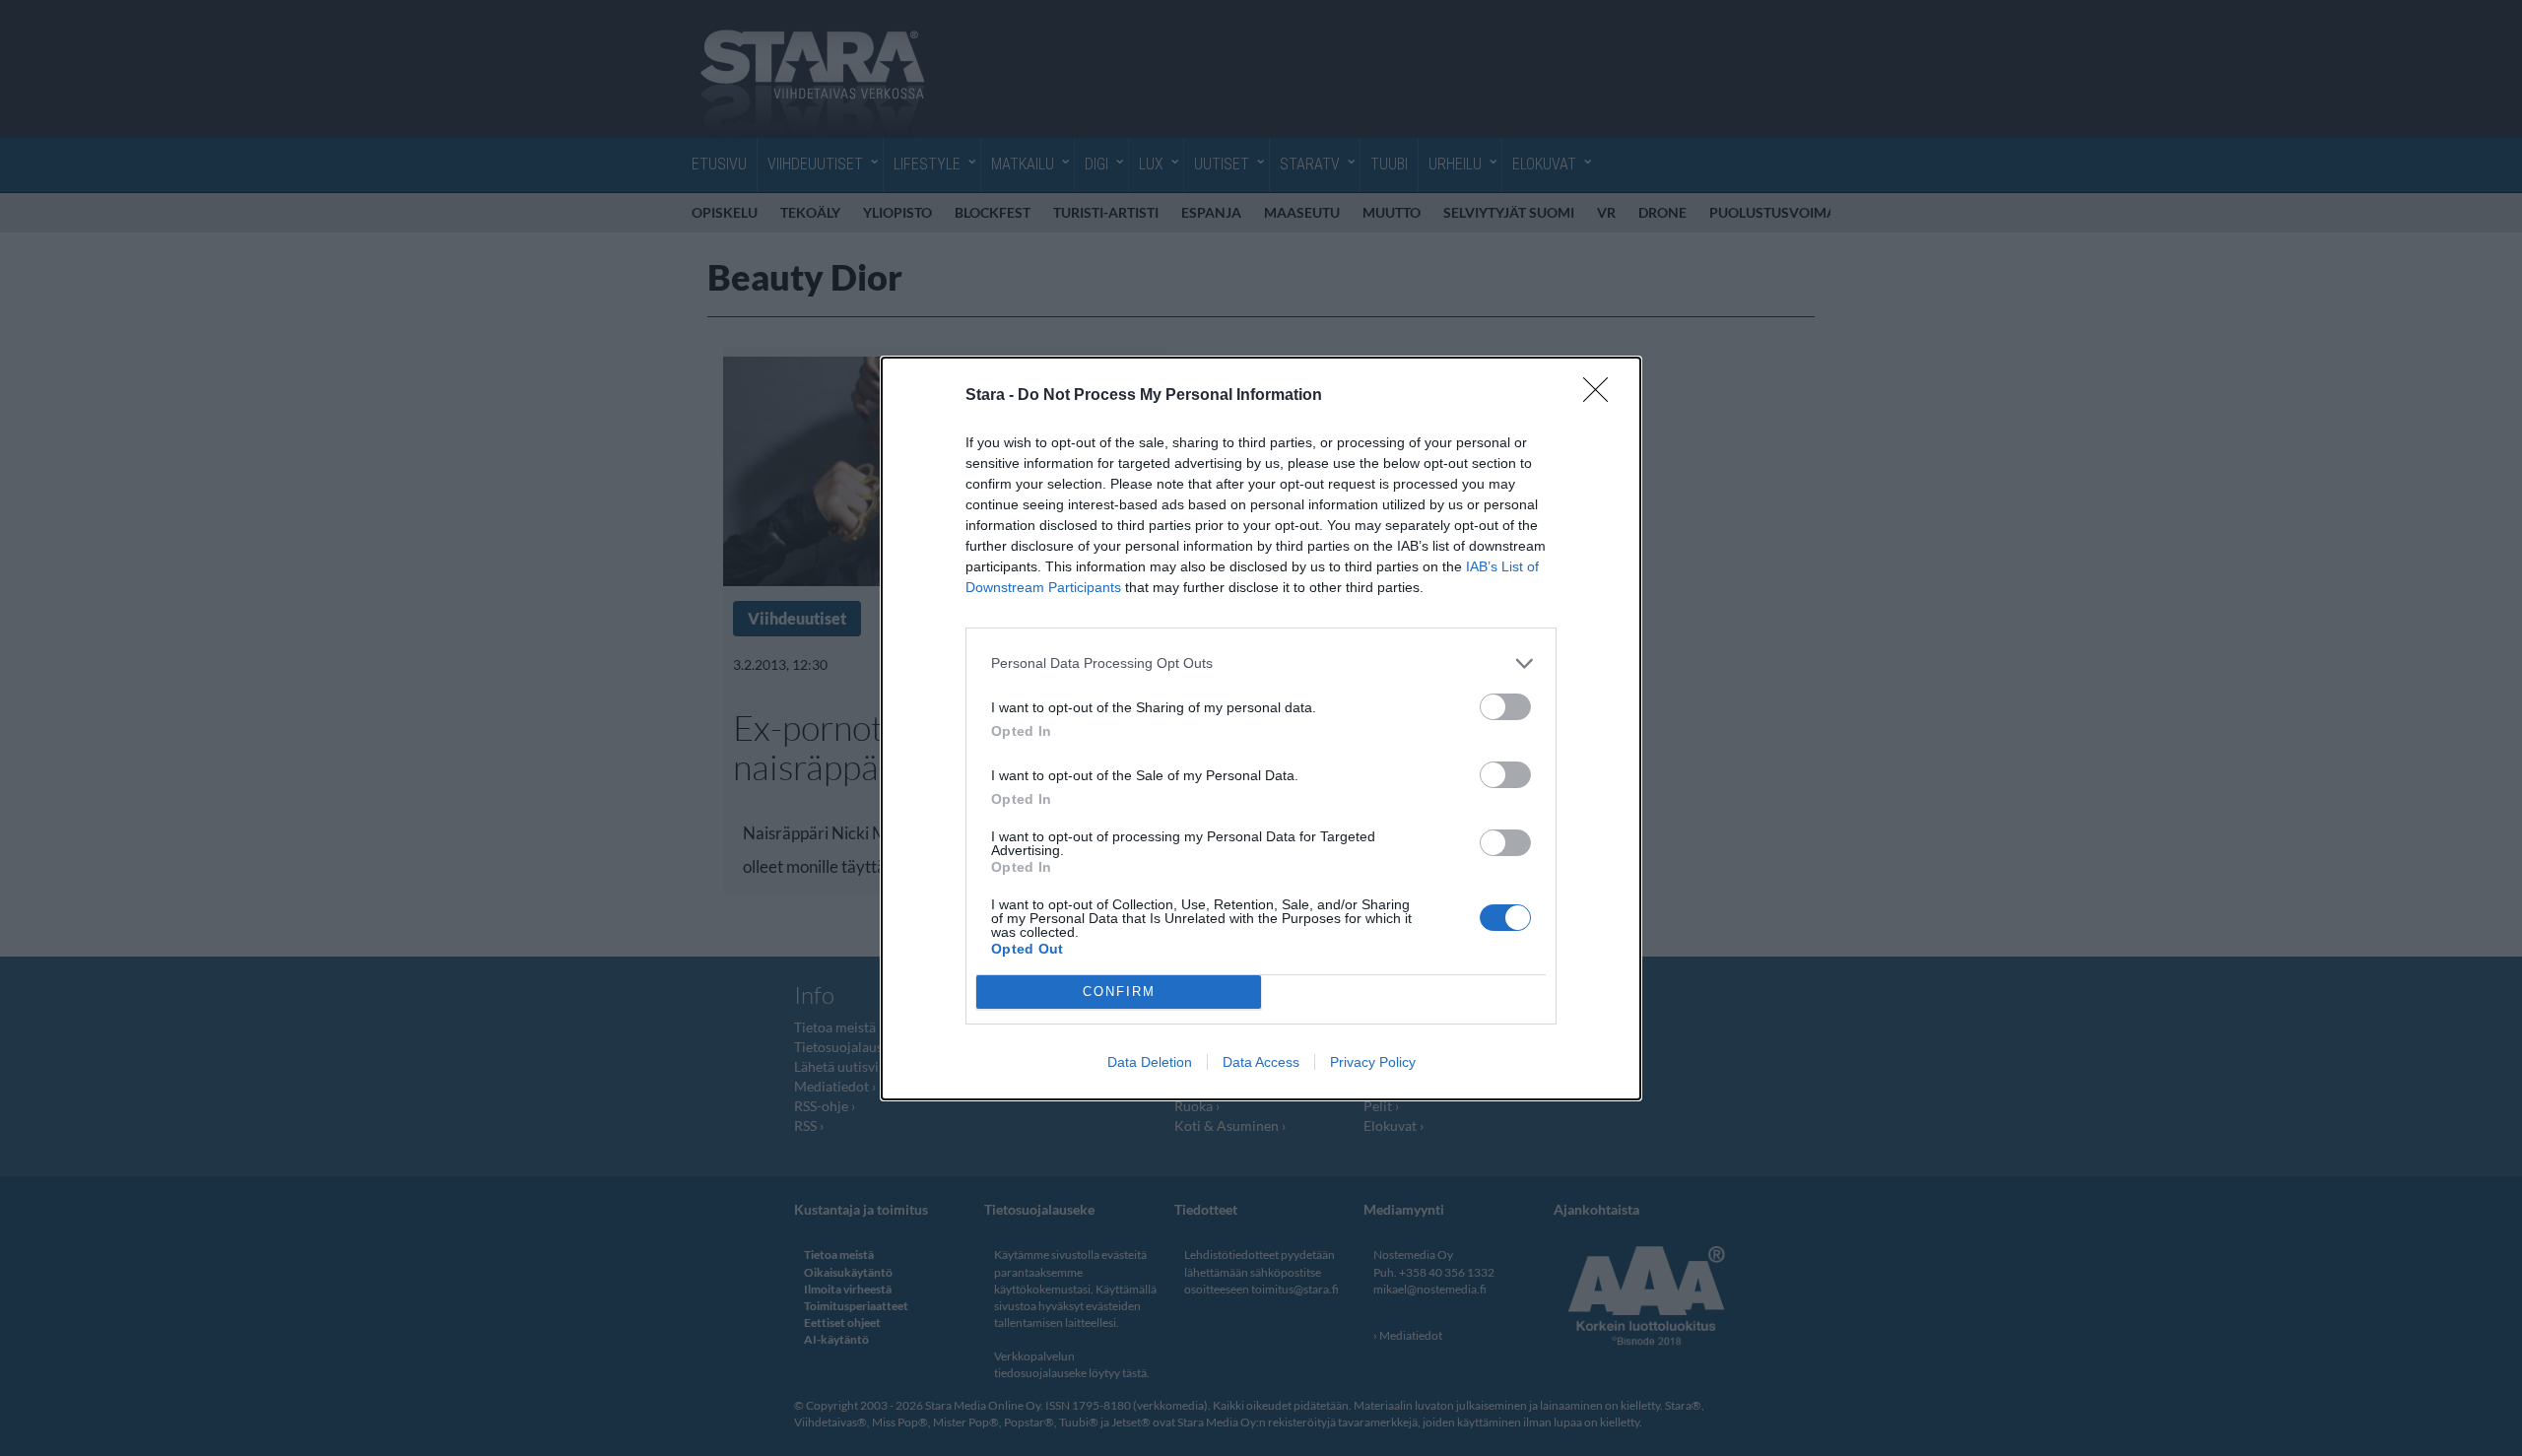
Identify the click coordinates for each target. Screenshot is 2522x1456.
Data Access (1261, 1062)
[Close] (1602, 396)
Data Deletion (1150, 1062)
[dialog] (1261, 728)
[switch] (1505, 707)
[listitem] (1261, 663)
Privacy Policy (1373, 1062)
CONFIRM (1119, 992)
